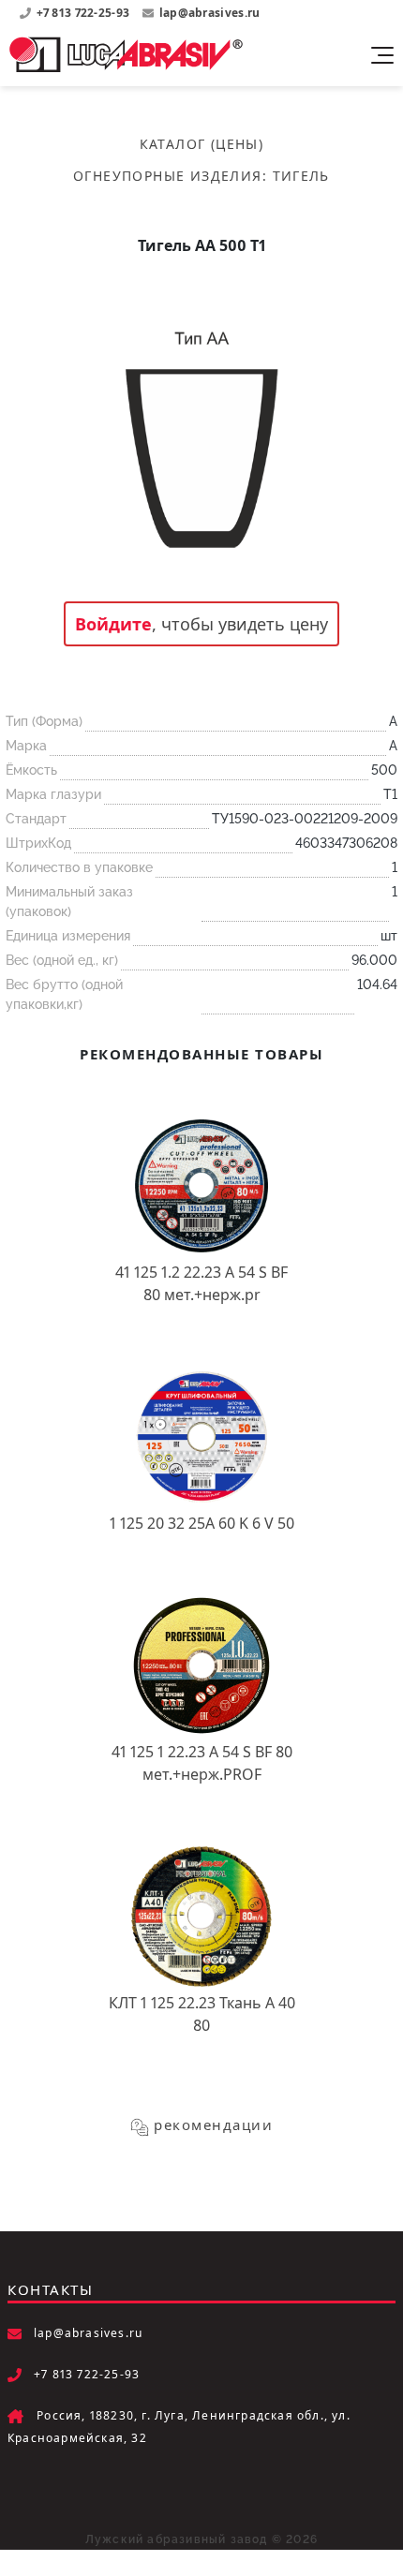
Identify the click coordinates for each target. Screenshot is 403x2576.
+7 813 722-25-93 (85, 13)
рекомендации (213, 2124)
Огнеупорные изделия (168, 176)
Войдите (113, 624)
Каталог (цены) (202, 144)
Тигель (301, 176)
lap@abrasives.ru (210, 13)
